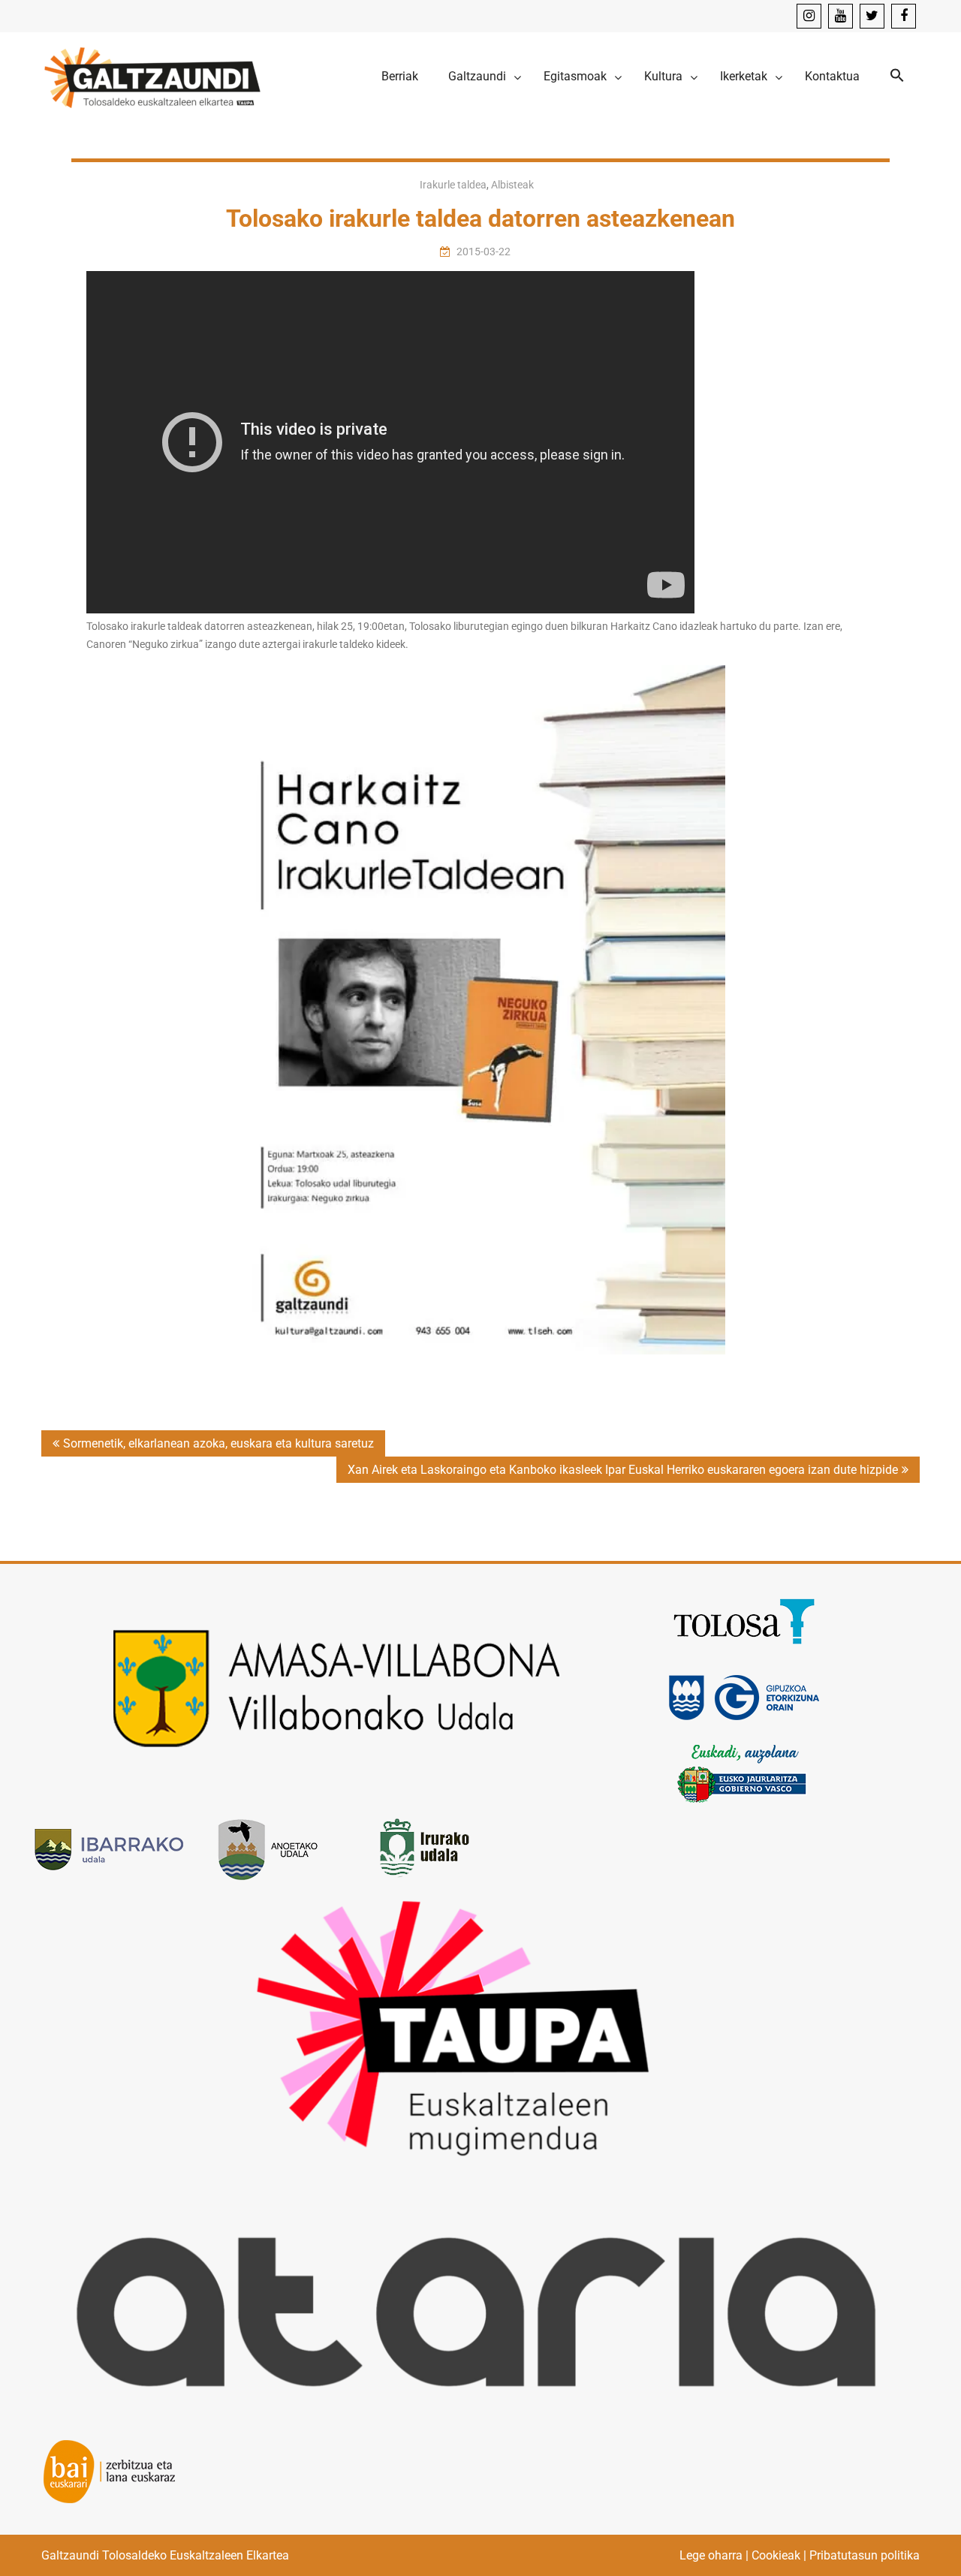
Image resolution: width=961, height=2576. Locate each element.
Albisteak (512, 185)
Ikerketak (744, 76)
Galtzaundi (477, 76)
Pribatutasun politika (865, 2555)
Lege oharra (711, 2555)
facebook (904, 16)
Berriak (400, 76)
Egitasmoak (575, 76)
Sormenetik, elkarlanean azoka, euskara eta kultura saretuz (218, 1443)
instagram (809, 16)
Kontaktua (832, 76)
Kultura (663, 76)
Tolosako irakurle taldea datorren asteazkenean (480, 218)
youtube (840, 16)
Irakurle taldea (453, 185)
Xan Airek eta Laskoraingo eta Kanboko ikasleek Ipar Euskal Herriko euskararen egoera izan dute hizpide (623, 1470)
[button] (897, 76)
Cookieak (776, 2555)
